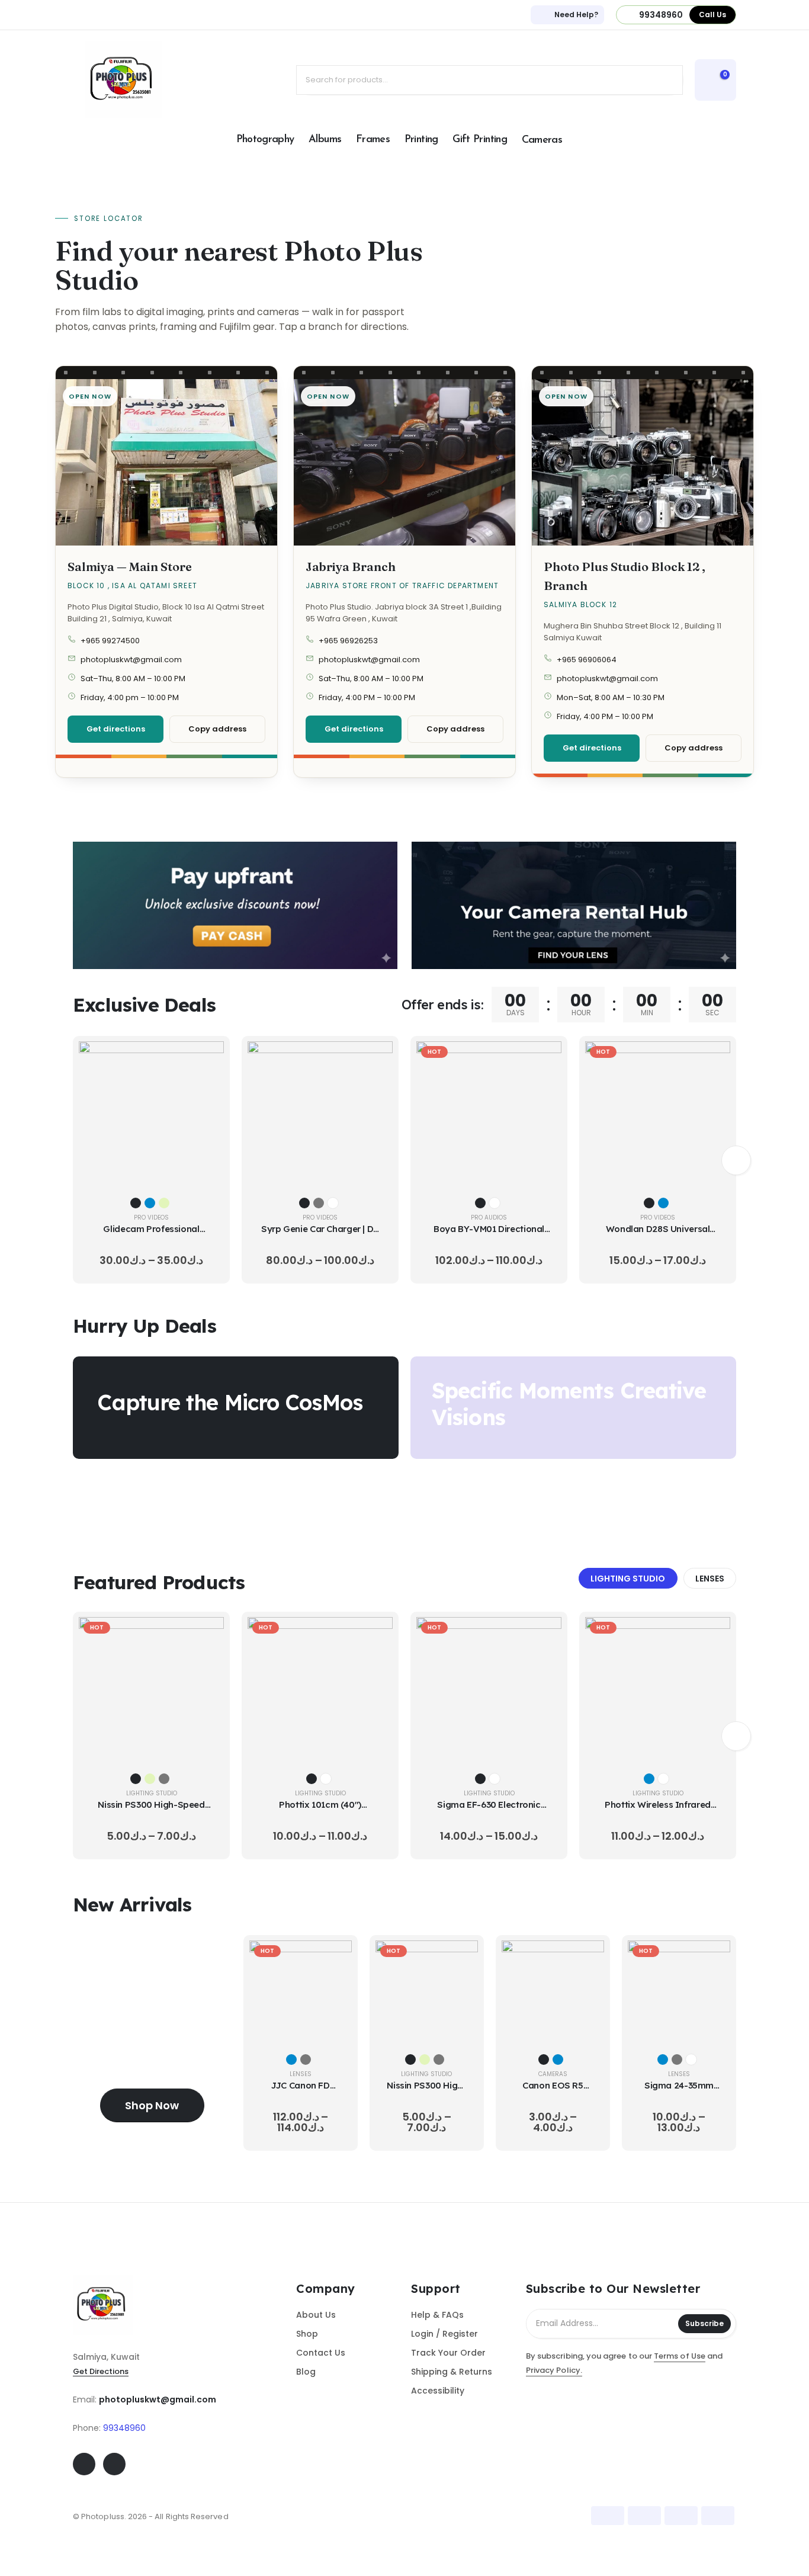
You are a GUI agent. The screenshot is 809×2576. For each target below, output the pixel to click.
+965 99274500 (110, 641)
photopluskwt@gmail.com (131, 660)
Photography (265, 140)
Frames (373, 140)
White (333, 1203)
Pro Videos (151, 1218)
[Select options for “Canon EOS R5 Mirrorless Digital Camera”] (586, 1958)
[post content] (151, 1114)
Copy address (217, 729)
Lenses (301, 2074)
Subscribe (704, 2323)
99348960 (124, 2428)
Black (136, 1203)
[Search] (664, 80)
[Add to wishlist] (206, 1089)
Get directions (116, 729)
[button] (736, 1160)
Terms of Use (680, 2356)
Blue (150, 1203)
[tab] (628, 1579)
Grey (319, 1203)
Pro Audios (489, 1218)
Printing (421, 140)
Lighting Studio (152, 1793)
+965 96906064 (587, 660)
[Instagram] (114, 2464)
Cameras (542, 140)
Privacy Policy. (554, 2370)
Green (164, 1203)
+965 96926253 (348, 641)
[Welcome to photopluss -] (123, 80)
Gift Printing (480, 140)
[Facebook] (84, 2464)
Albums (325, 140)
